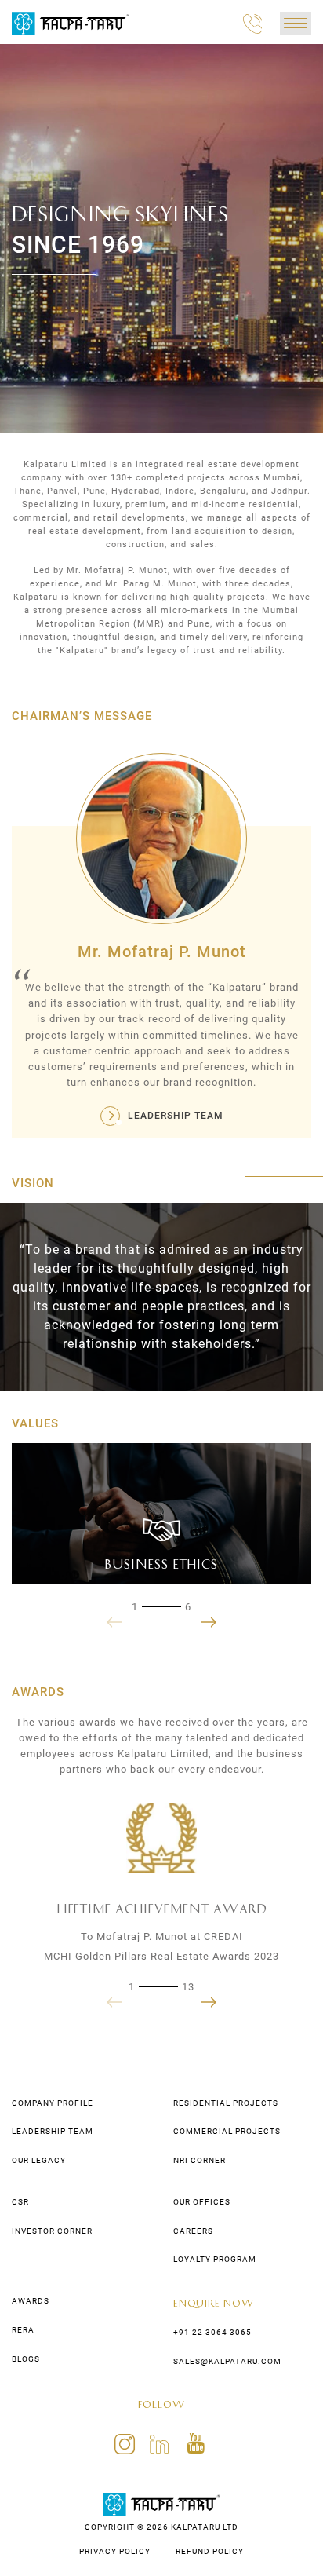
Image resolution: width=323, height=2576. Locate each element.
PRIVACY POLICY (115, 2551)
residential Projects (226, 2103)
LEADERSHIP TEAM (176, 1116)
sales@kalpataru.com (227, 2361)
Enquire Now (214, 2302)
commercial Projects (227, 2131)
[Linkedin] (163, 2443)
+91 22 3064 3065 (212, 2332)
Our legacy (39, 2160)
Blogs (26, 2359)
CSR (20, 2202)
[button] (209, 1622)
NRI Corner (200, 2160)
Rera (23, 2330)
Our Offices (202, 2202)
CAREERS (193, 2231)
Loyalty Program (215, 2259)
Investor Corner (52, 2231)
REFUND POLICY (210, 2551)
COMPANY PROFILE (53, 2103)
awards (31, 2301)
